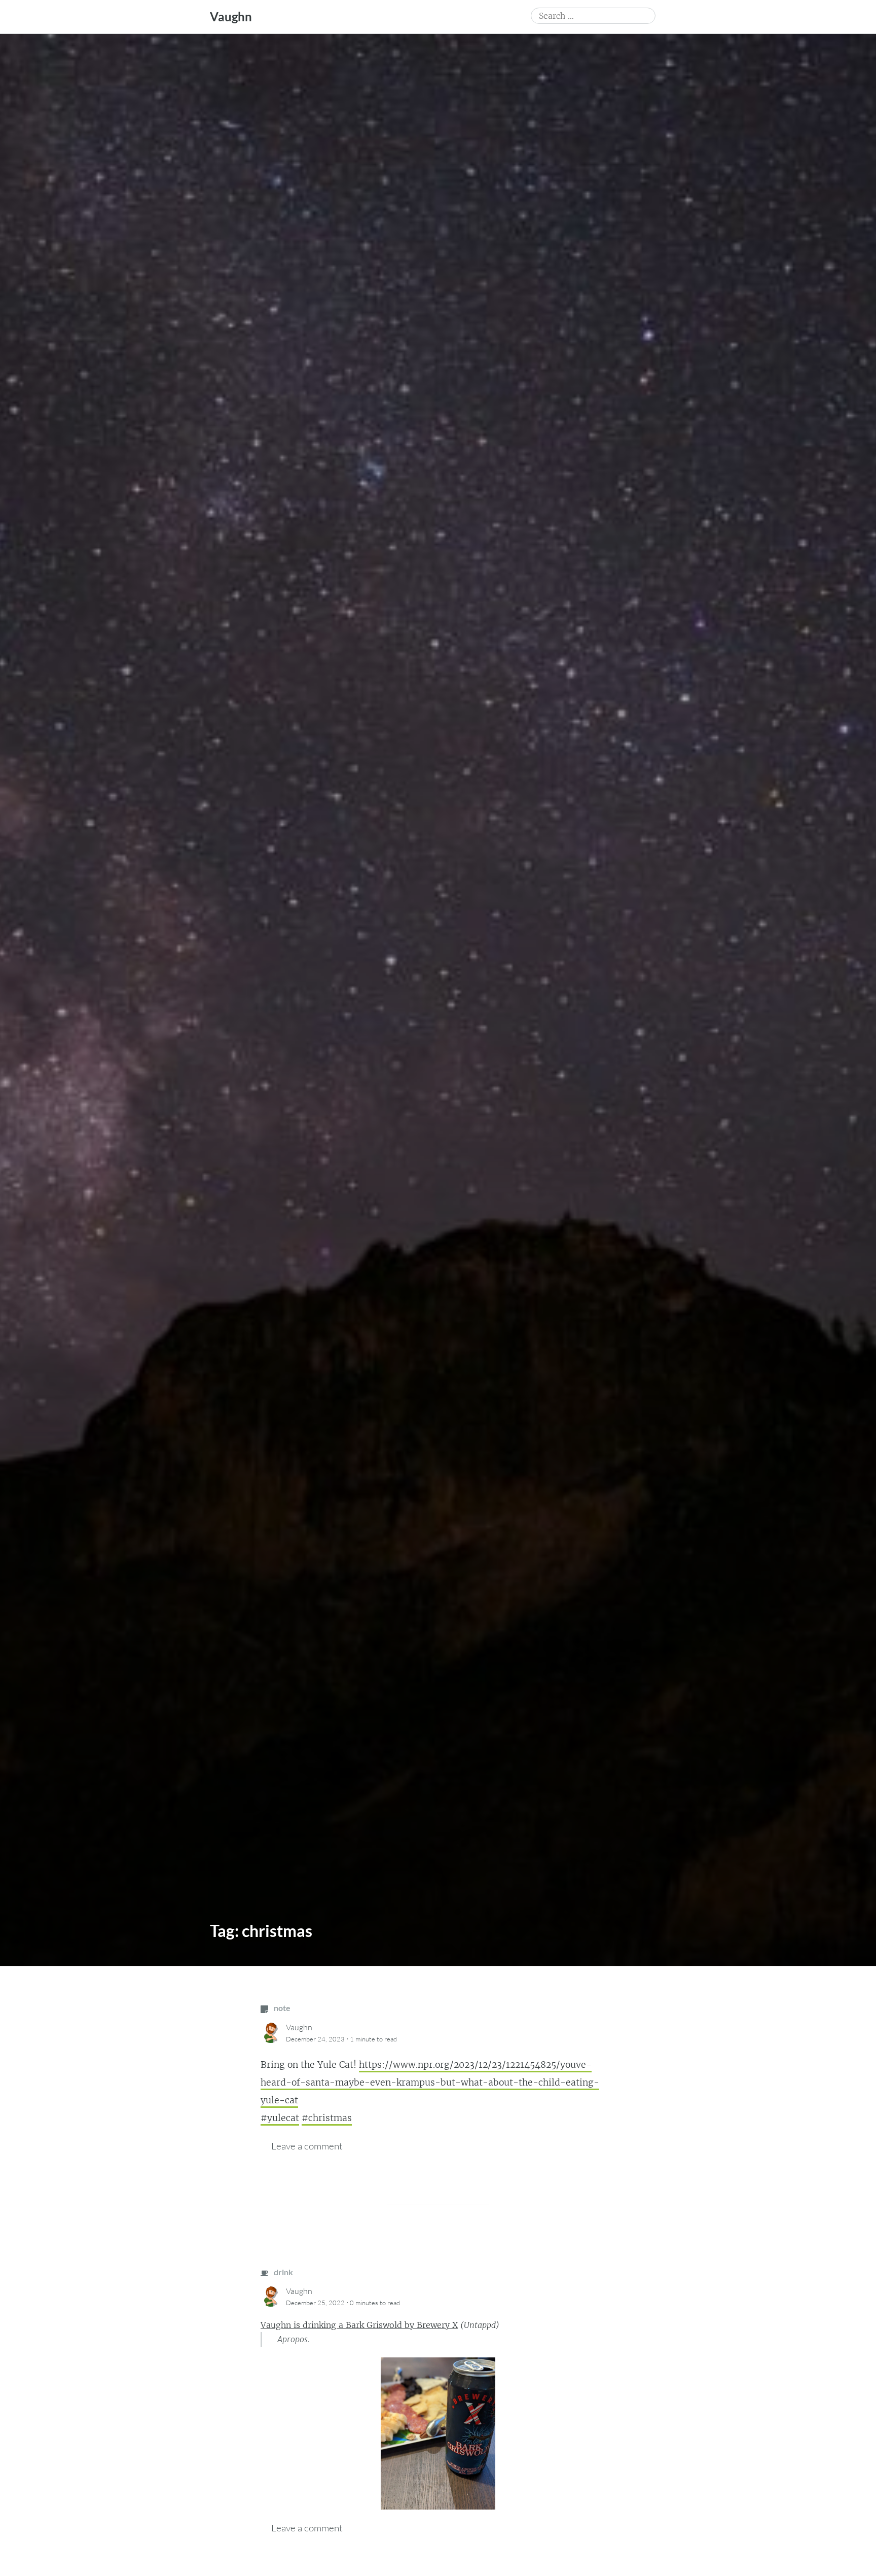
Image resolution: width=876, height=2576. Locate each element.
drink (283, 2272)
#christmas (327, 2118)
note (281, 2008)
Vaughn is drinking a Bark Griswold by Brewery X (359, 2325)
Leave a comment (307, 2146)
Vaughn (231, 16)
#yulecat (280, 2118)
